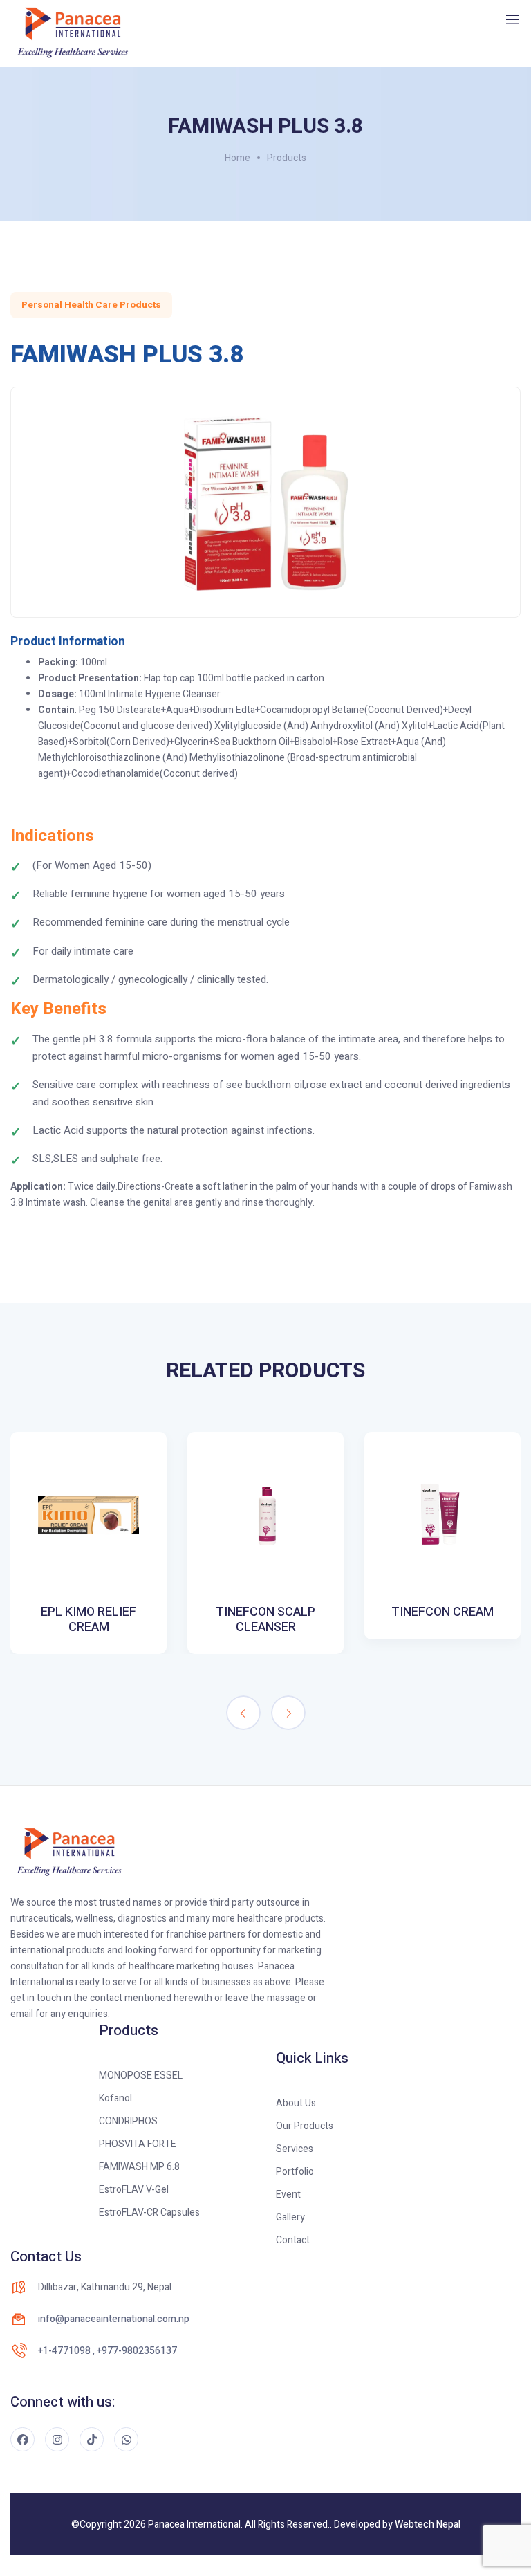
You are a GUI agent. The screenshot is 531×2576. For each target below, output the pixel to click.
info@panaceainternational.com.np (114, 2319)
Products (287, 158)
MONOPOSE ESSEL (141, 2076)
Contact (293, 2240)
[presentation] (243, 1713)
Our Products (305, 2126)
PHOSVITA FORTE (138, 2144)
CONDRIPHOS (128, 2121)
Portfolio (295, 2172)
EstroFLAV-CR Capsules (149, 2212)
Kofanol (115, 2098)
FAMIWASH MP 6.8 (139, 2167)
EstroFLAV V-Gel (134, 2190)
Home (237, 158)
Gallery (290, 2217)
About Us (296, 2103)
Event (288, 2195)
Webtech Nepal (428, 2524)
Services (295, 2149)
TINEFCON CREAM (442, 1612)
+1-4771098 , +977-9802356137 (108, 2351)
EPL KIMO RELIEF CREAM (88, 1620)
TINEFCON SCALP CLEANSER (265, 1620)
